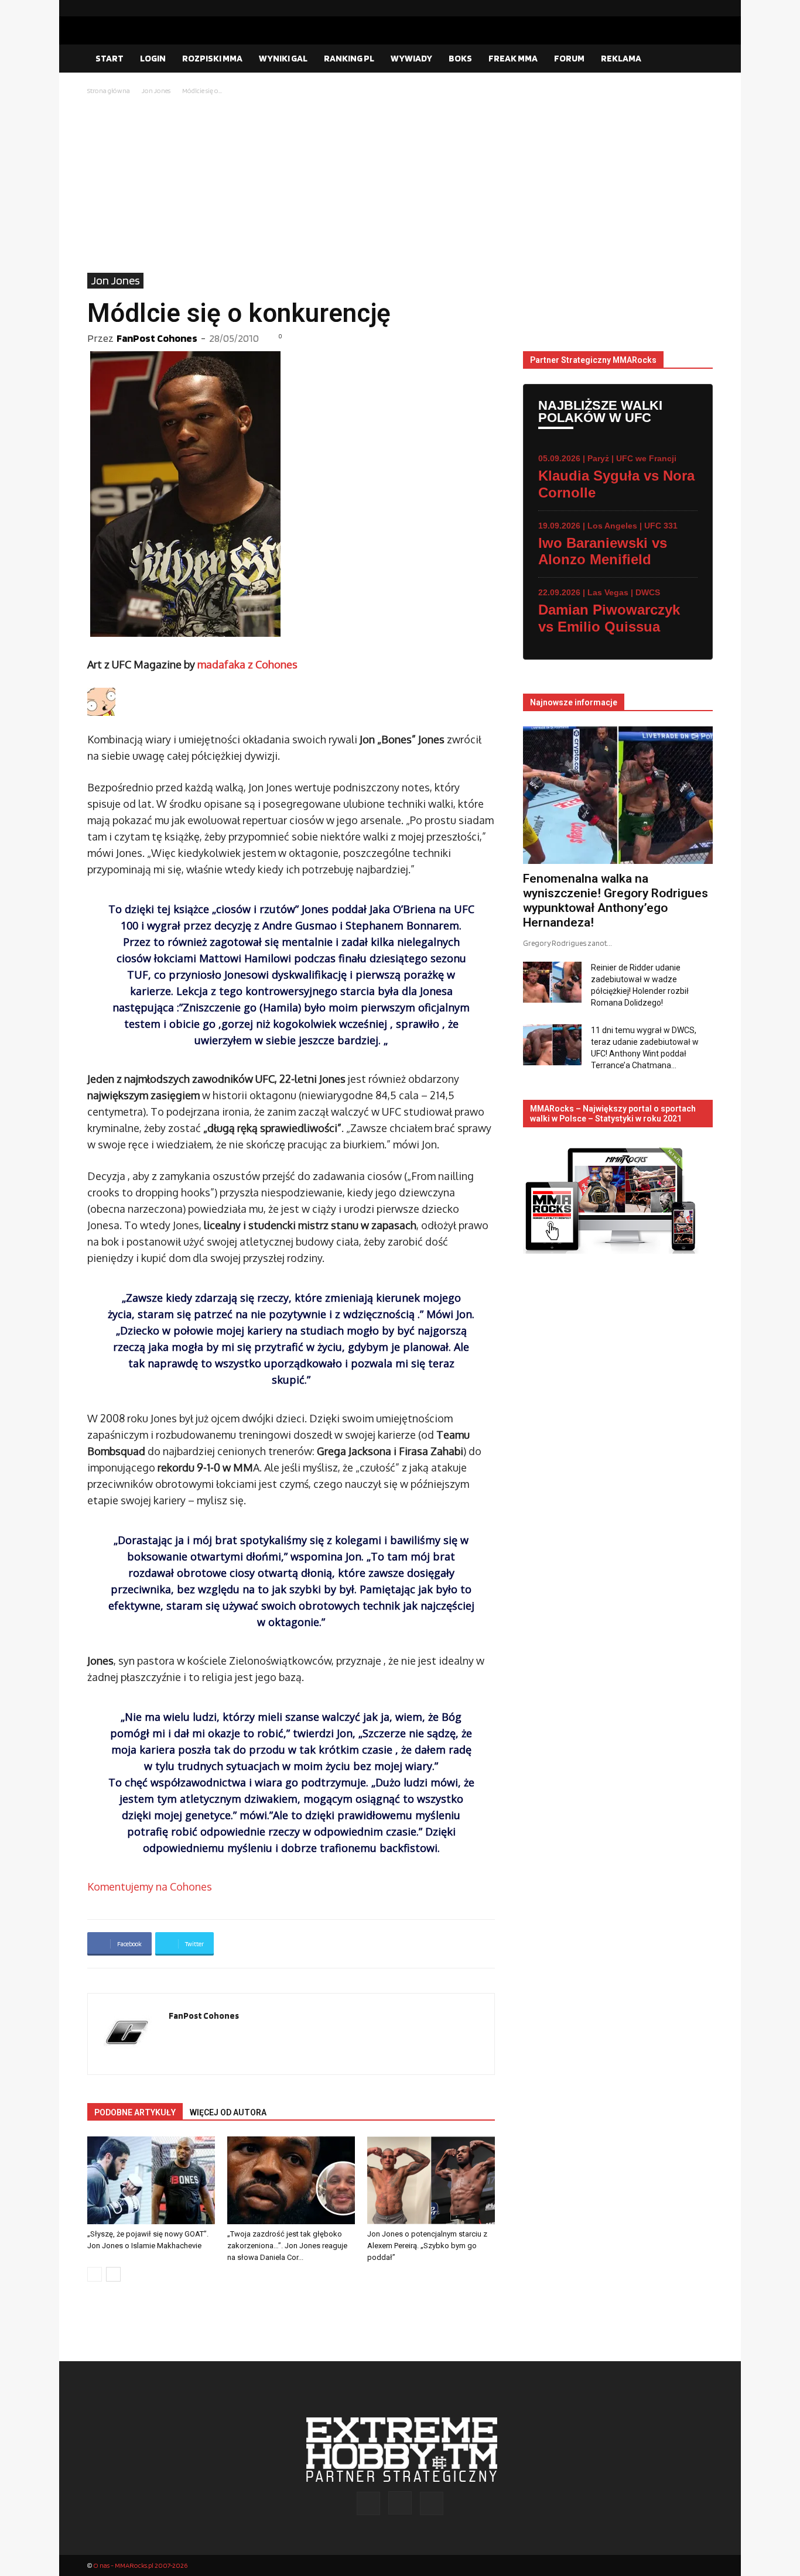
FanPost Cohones (157, 338)
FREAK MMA (513, 58)
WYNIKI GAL (283, 58)
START (110, 58)
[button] (699, 59)
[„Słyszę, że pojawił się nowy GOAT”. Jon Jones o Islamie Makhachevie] (151, 2180)
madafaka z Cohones (247, 664)
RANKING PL (349, 58)
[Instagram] (685, 8)
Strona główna (109, 90)
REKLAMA (621, 58)
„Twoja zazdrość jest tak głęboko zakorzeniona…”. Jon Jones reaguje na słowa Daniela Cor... (287, 2246)
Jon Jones (156, 90)
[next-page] (113, 2274)
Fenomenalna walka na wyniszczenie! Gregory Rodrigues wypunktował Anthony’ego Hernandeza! (616, 901)
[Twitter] (704, 8)
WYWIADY (411, 58)
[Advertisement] (400, 185)
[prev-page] (95, 2274)
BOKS (460, 58)
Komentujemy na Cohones (150, 1886)
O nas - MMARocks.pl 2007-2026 (140, 2565)
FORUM (569, 58)
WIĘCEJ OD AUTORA (228, 2112)
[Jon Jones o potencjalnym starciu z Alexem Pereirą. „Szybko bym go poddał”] (431, 2180)
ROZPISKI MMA (212, 58)
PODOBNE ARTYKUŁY (135, 2112)
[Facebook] (666, 8)
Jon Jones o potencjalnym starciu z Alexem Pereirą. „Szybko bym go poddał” (427, 2246)
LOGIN (153, 58)
